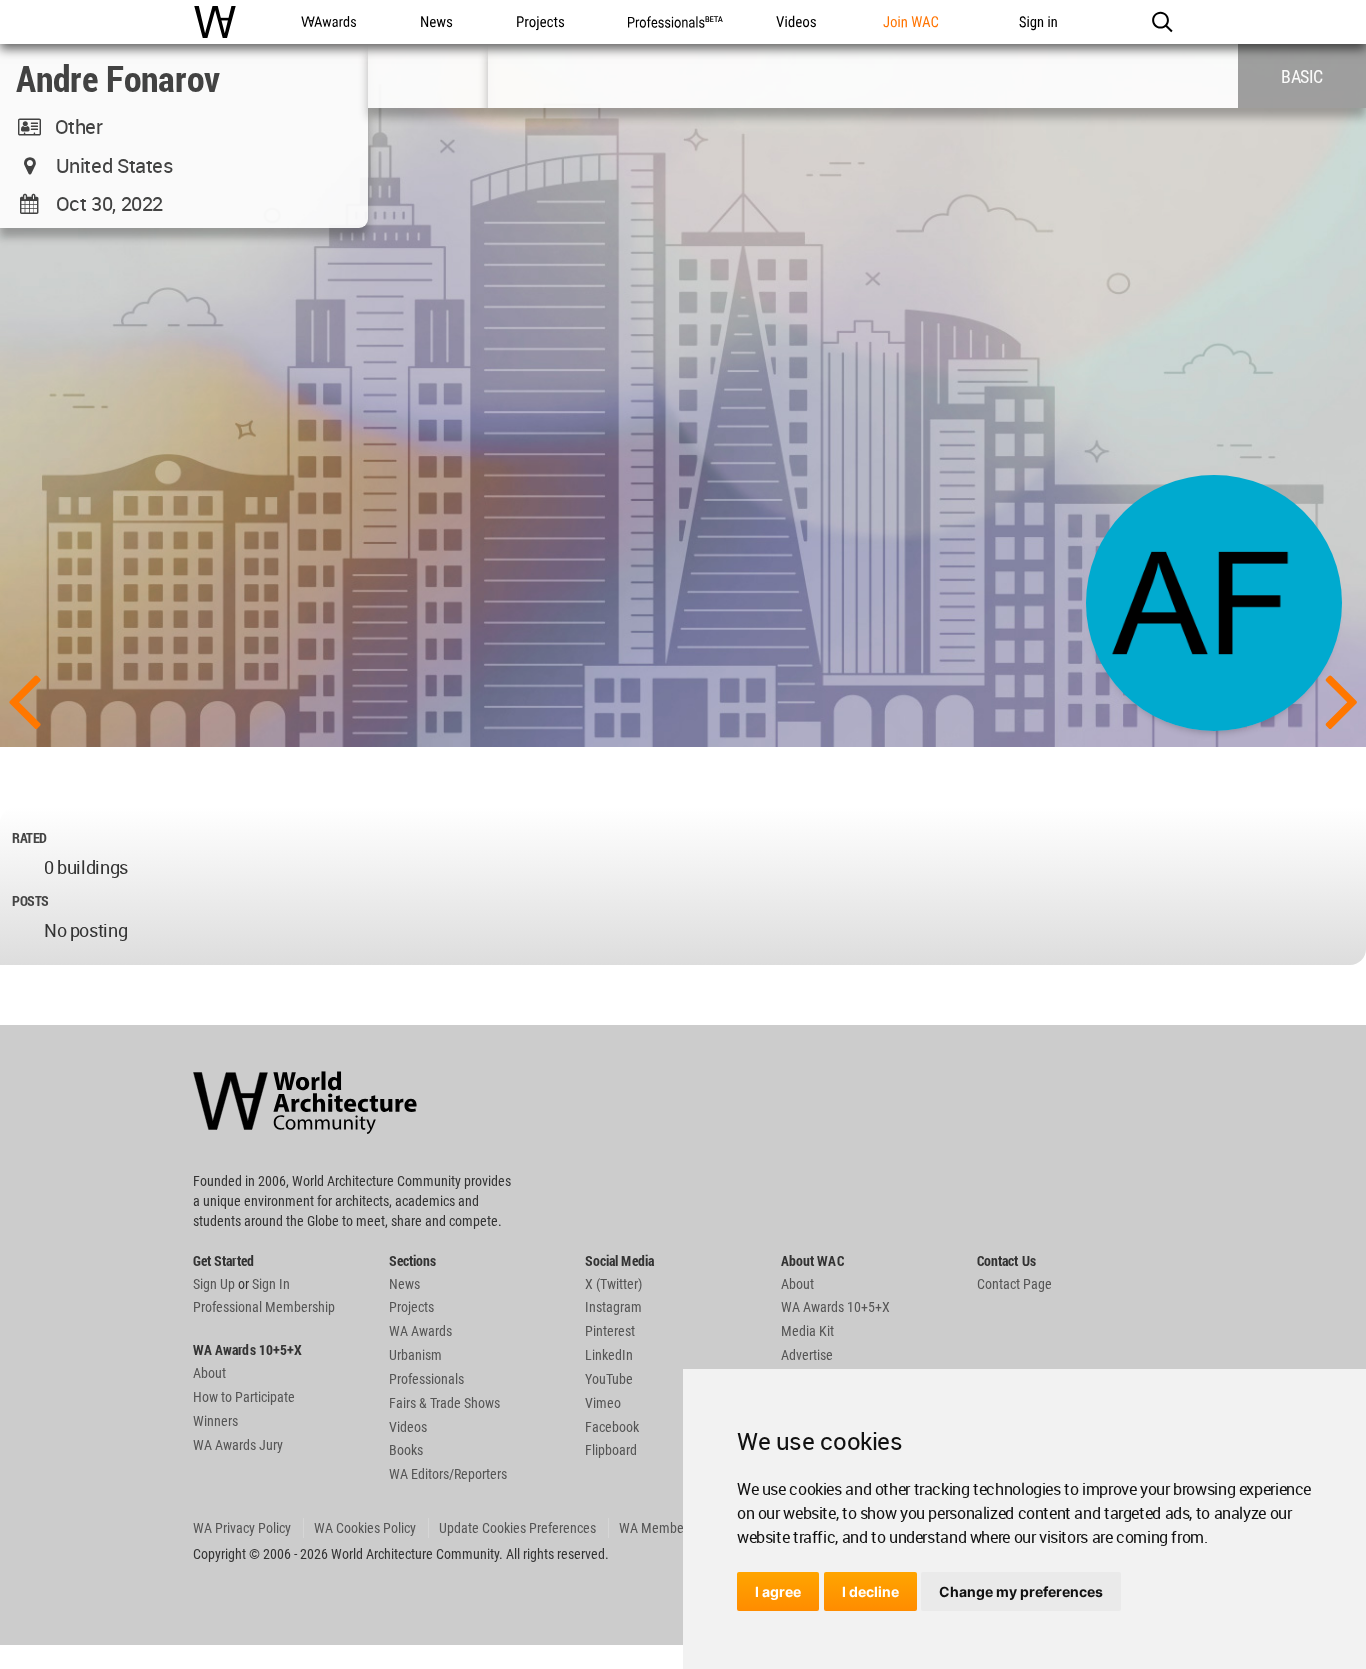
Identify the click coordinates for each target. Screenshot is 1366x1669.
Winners (215, 1421)
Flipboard (611, 1450)
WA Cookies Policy (365, 1528)
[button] (1161, 22)
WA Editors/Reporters (448, 1474)
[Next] (1342, 699)
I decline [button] (870, 1591)
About (209, 1373)
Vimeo (603, 1403)
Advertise (807, 1355)
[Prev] (24, 699)
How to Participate (244, 1397)
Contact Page (1014, 1284)
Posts (30, 900)
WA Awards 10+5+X (835, 1307)
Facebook (612, 1427)
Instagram (613, 1307)
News (404, 1284)
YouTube (609, 1379)
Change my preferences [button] (1021, 1591)
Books (406, 1450)
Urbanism (415, 1355)
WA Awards (420, 1331)
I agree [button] (778, 1591)
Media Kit (807, 1331)
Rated (29, 837)
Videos (408, 1427)
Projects (411, 1307)
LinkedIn (609, 1355)
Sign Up (214, 1284)
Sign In (271, 1284)
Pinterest (610, 1331)
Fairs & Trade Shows (444, 1403)
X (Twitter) (613, 1284)
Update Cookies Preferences (517, 1528)
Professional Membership (264, 1307)
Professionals (426, 1379)
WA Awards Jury (238, 1445)
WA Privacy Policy (242, 1528)
